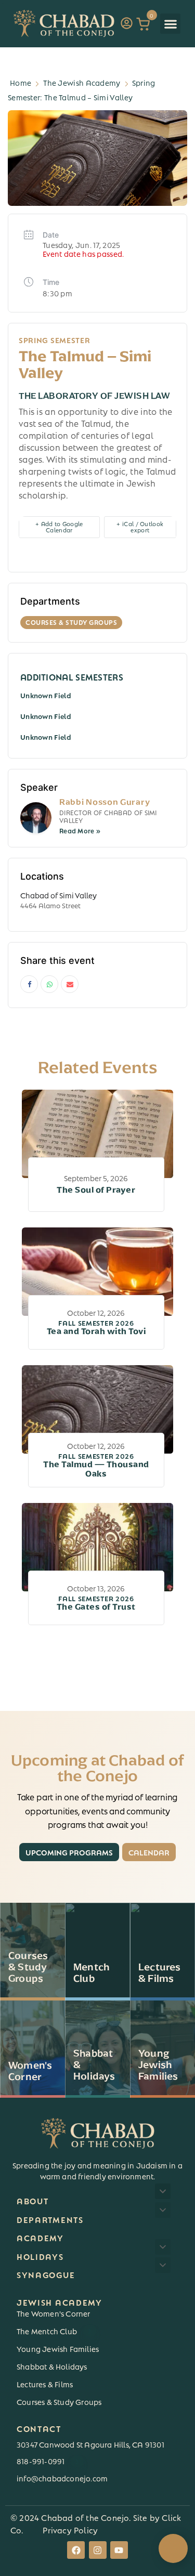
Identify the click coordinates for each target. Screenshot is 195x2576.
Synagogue (46, 2274)
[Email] (70, 984)
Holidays (40, 2256)
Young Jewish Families (58, 2348)
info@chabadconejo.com (62, 2478)
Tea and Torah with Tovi (96, 1328)
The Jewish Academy (82, 82)
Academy (40, 2237)
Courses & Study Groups (59, 2401)
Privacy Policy (70, 2529)
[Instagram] (98, 2550)
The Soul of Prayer (96, 1190)
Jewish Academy (60, 2302)
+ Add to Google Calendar (59, 526)
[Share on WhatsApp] (49, 984)
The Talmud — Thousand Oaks (96, 1466)
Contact (39, 2428)
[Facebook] (76, 2550)
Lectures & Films (45, 2384)
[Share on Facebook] (29, 984)
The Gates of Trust (96, 1603)
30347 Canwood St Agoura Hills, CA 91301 (90, 2444)
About (33, 2200)
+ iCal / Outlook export (140, 526)
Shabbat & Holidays (52, 2366)
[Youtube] (119, 2550)
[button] (170, 24)
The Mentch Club (54, 2331)
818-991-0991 (48, 2461)
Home (21, 82)
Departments (50, 2219)
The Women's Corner (54, 2313)
